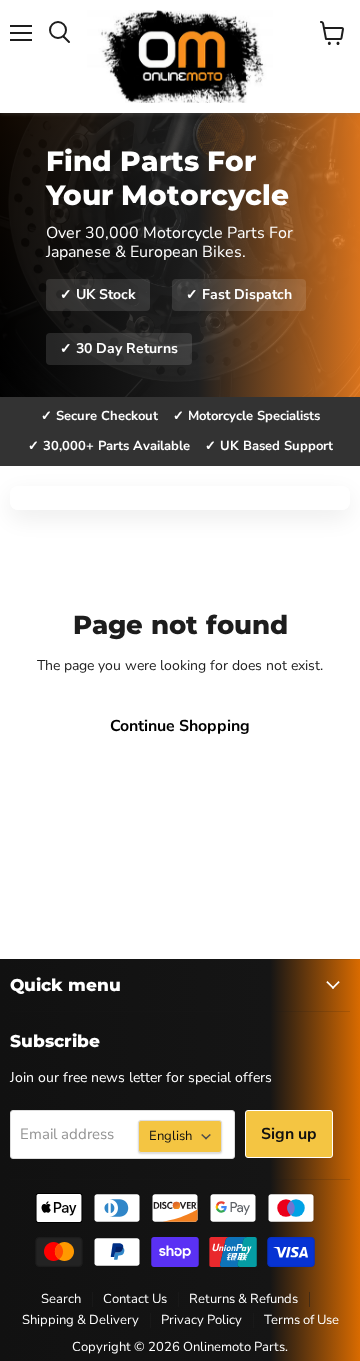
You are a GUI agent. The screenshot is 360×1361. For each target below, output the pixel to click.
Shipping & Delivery (80, 1320)
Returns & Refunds (243, 1299)
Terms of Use (301, 1320)
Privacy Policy (201, 1320)
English (170, 1136)
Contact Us (135, 1299)
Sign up (289, 1134)
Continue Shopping (180, 726)
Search (61, 1299)
